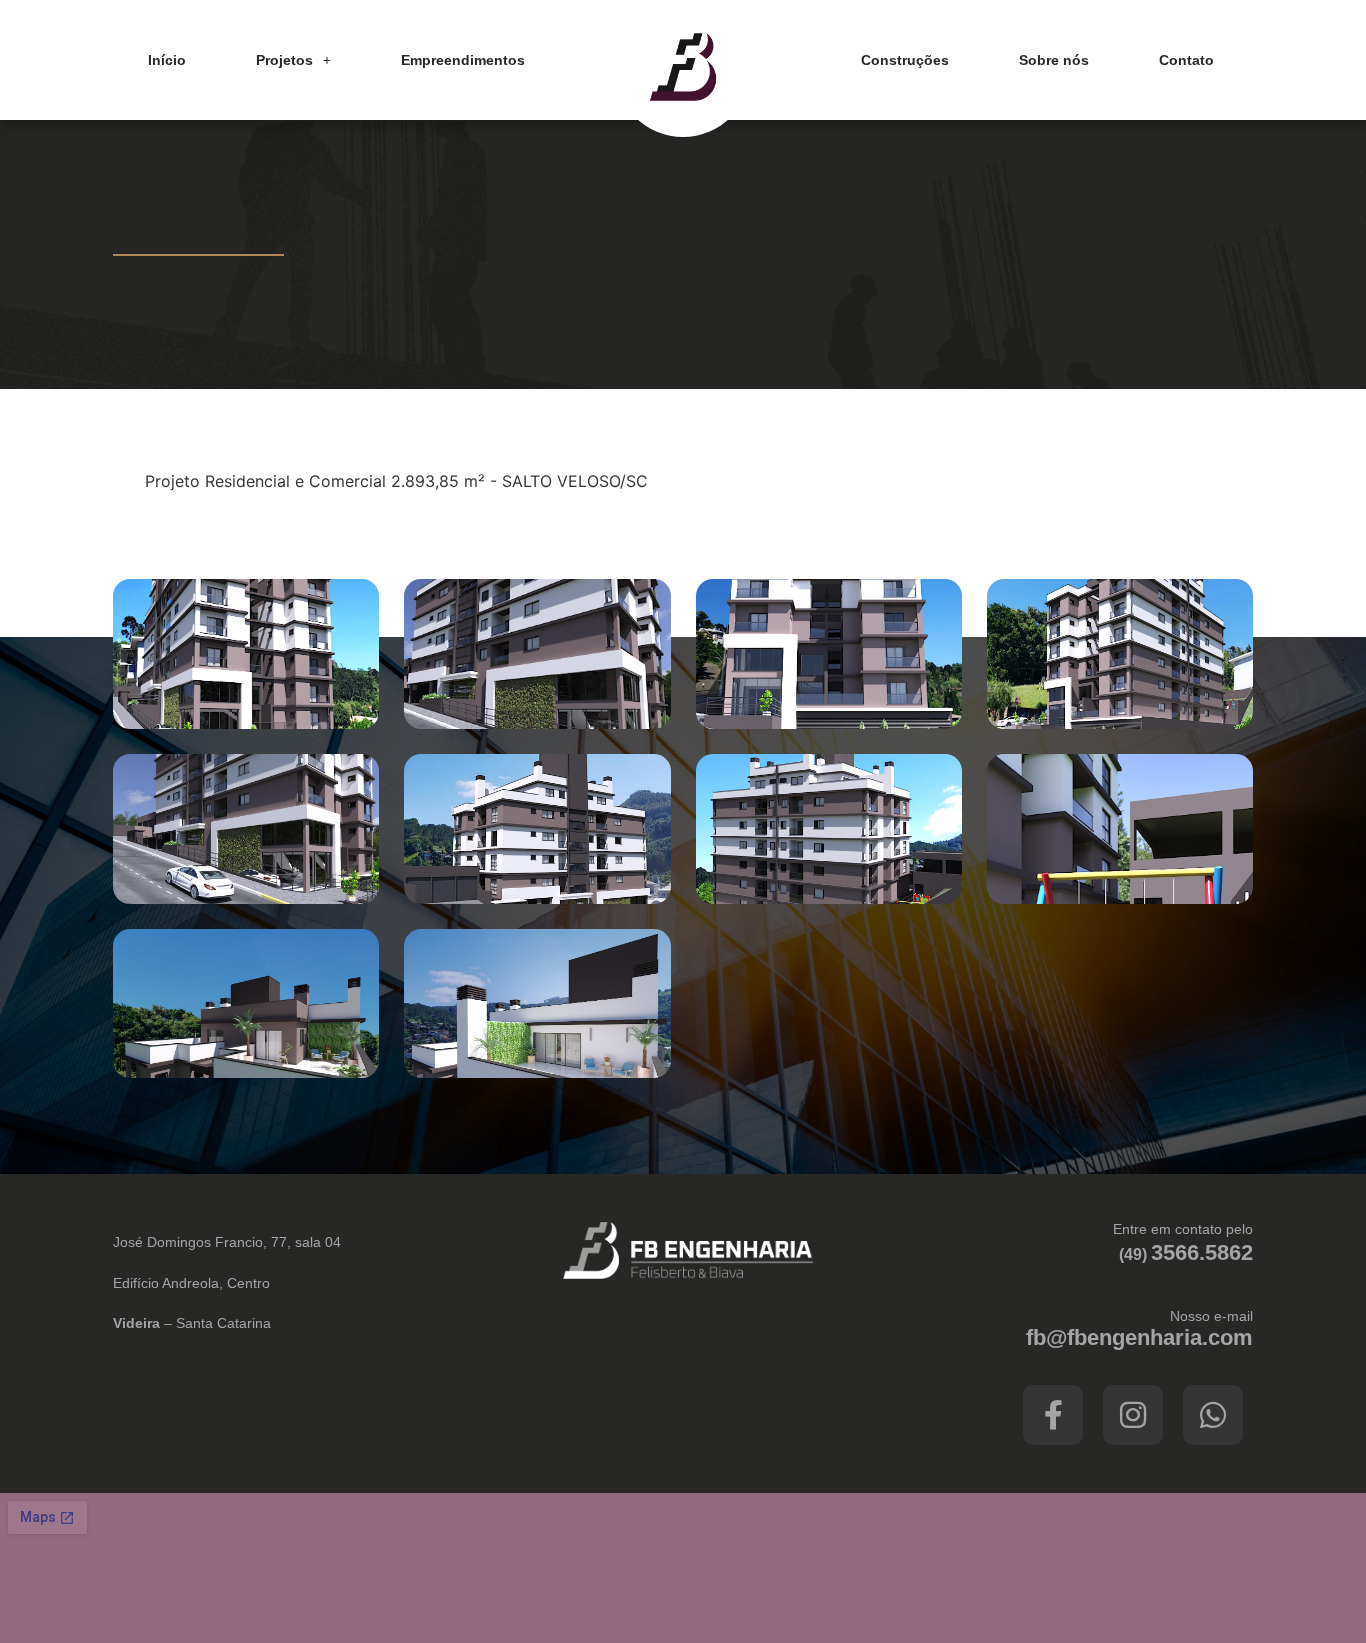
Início (167, 60)
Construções (905, 60)
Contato (1186, 60)
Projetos (284, 60)
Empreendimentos (463, 60)
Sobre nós (1054, 60)
